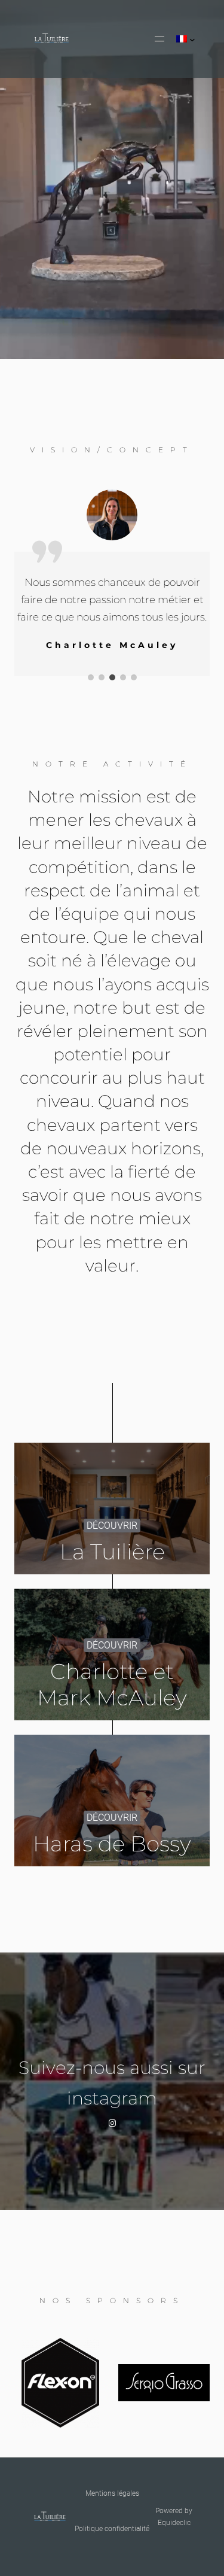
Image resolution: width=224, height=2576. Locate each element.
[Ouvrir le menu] (159, 39)
